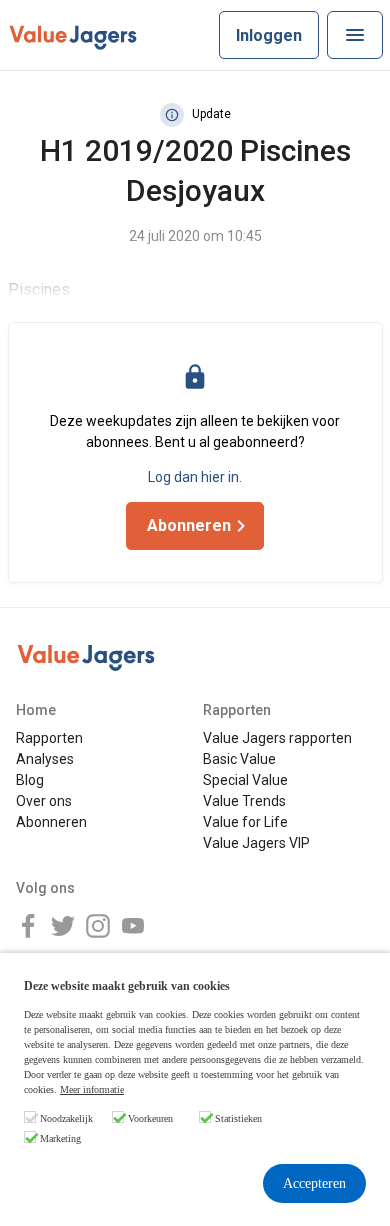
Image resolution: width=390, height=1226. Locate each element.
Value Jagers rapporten (277, 738)
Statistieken (238, 1118)
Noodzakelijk (66, 1118)
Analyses (45, 759)
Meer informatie (92, 1089)
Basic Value (239, 759)
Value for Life (245, 822)
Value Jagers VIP (256, 843)
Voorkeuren (150, 1118)
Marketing (60, 1138)
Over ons (44, 801)
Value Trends (244, 801)
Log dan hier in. (195, 477)
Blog (30, 780)
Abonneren (51, 822)
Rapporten (49, 738)
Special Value (245, 780)
